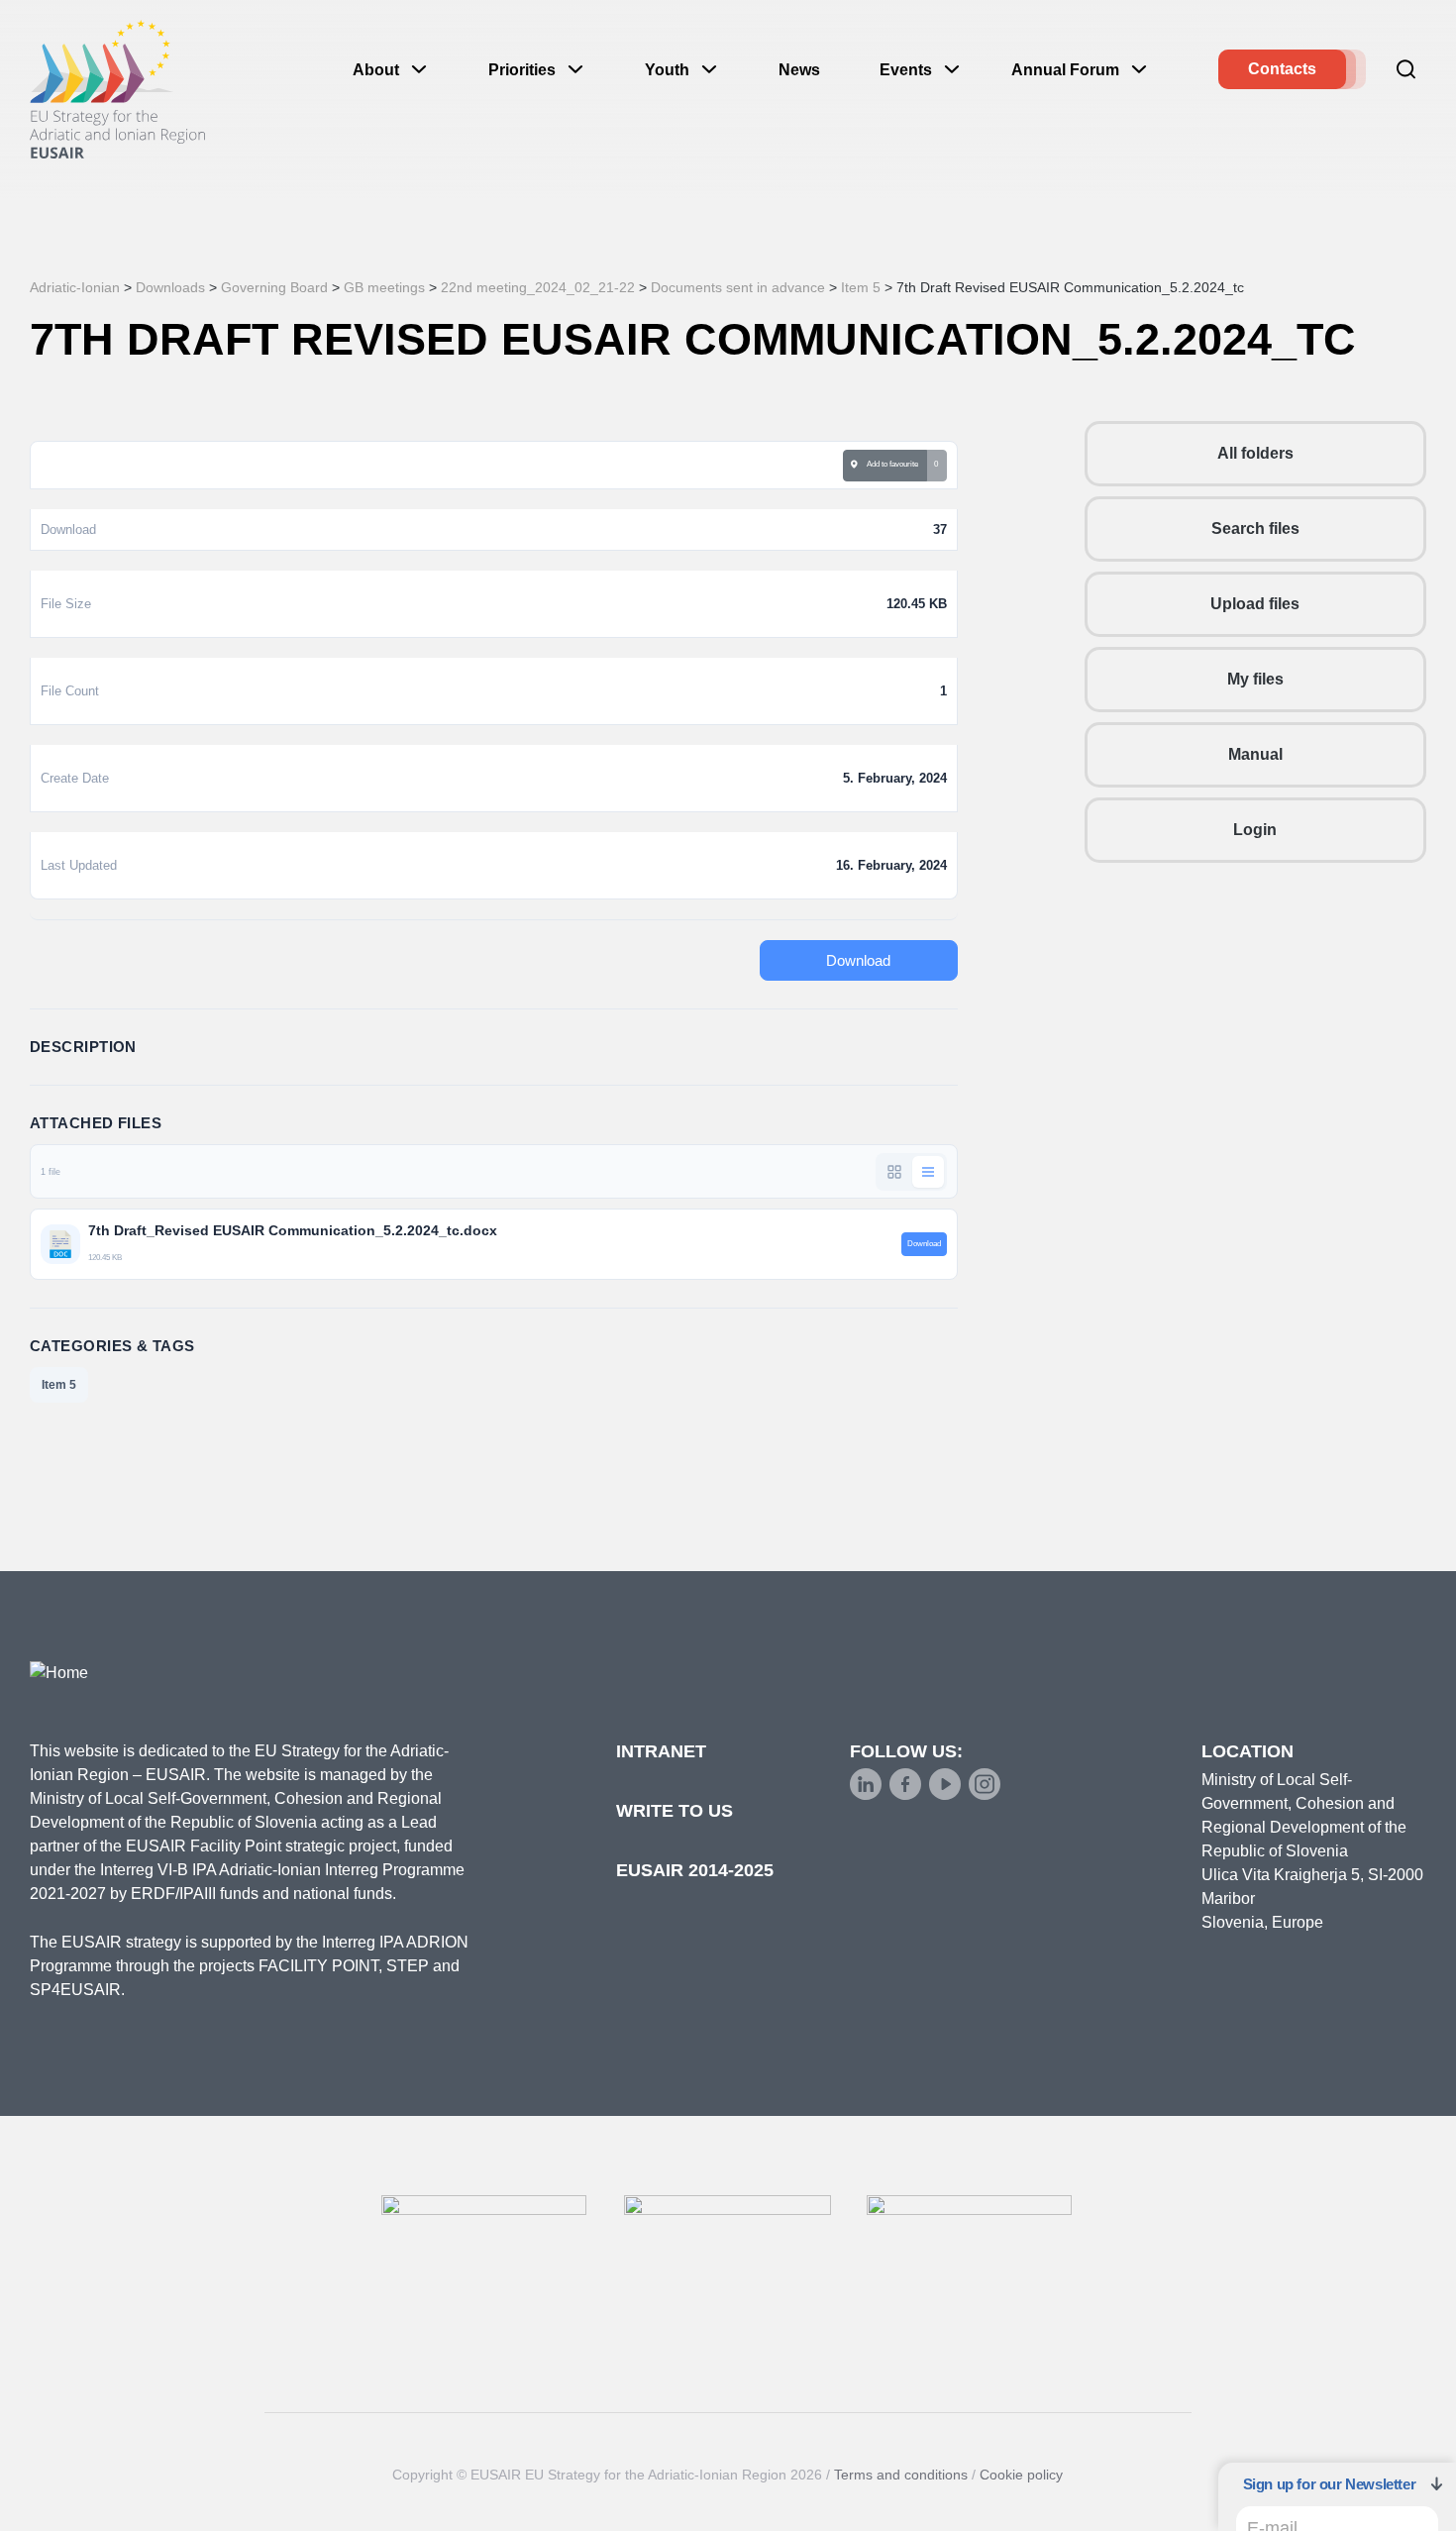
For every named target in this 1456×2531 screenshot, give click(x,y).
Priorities (522, 70)
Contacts (1282, 69)
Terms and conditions (901, 2475)
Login (1255, 830)
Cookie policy (1021, 2475)
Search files (1255, 528)
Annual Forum (1065, 70)
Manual (1255, 754)
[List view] (928, 1172)
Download (858, 960)
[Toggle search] (1406, 69)
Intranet (661, 1751)
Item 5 (59, 1385)
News (799, 70)
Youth (667, 70)
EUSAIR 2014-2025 (695, 1870)
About (376, 70)
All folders (1255, 453)
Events (906, 70)
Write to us (675, 1811)
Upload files (1255, 604)
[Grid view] (894, 1172)
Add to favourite (890, 464)
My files (1255, 679)
